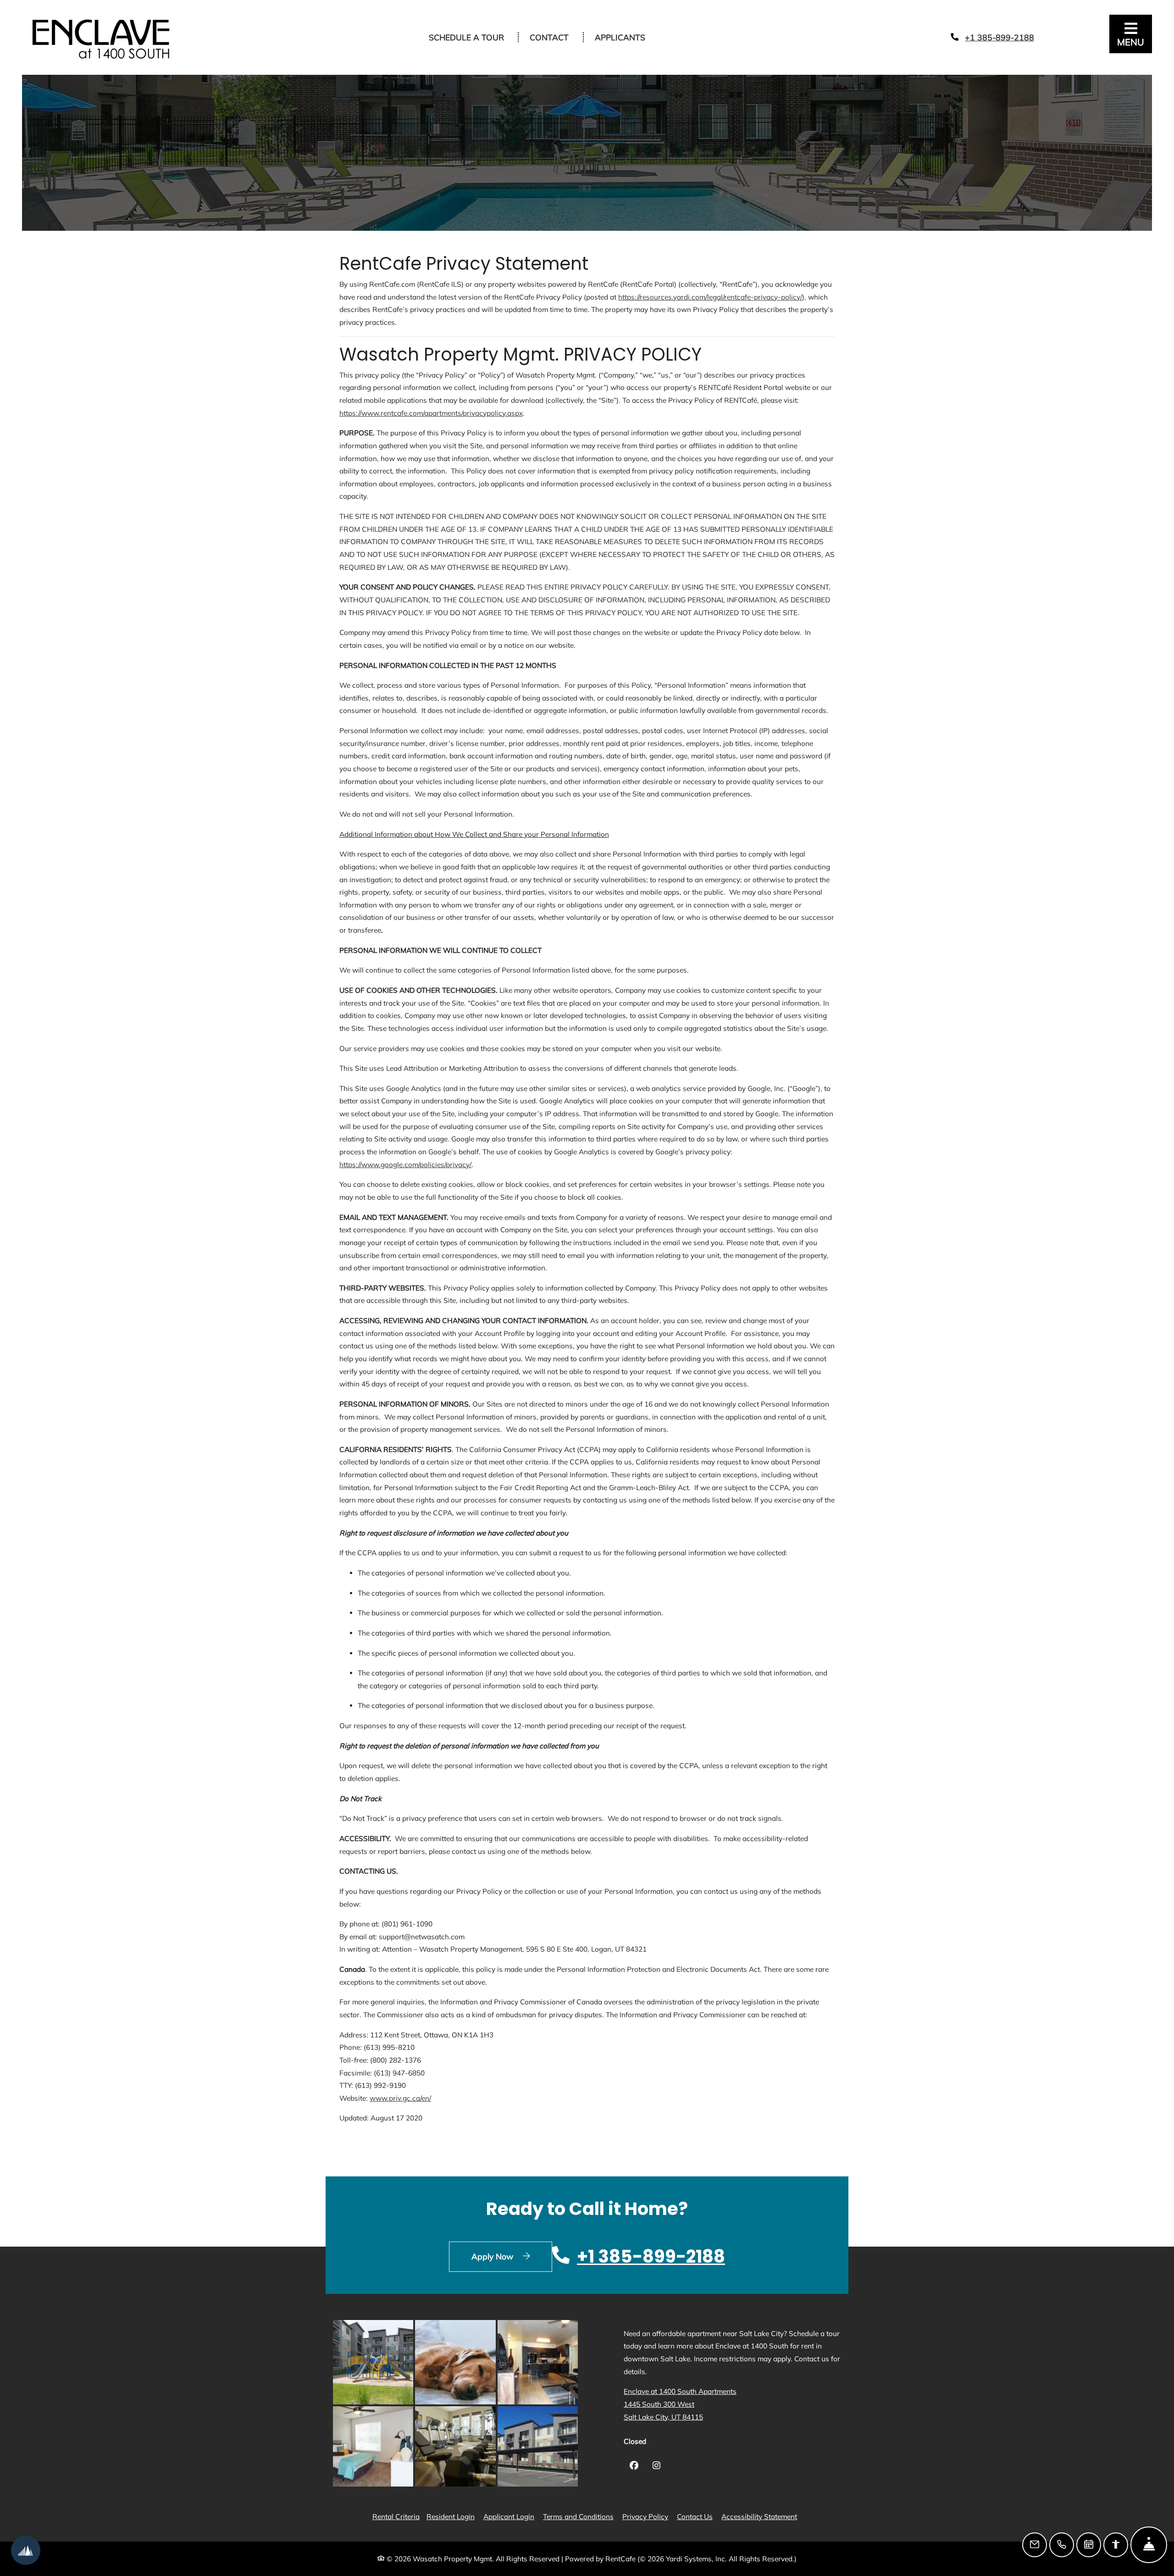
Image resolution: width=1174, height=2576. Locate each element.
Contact (549, 37)
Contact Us (695, 2517)
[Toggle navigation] (1131, 34)
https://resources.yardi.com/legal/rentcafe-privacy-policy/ (710, 297)
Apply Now (512, 2256)
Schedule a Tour (466, 37)
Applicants (625, 37)
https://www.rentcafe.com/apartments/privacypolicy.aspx (431, 413)
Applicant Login (509, 2516)
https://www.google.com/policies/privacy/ (405, 1165)
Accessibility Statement (759, 2516)
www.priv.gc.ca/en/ (400, 2098)
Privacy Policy (645, 2516)
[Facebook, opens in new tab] (634, 2467)
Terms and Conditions (578, 2516)
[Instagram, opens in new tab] (656, 2467)
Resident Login (451, 2516)
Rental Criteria (396, 2516)
